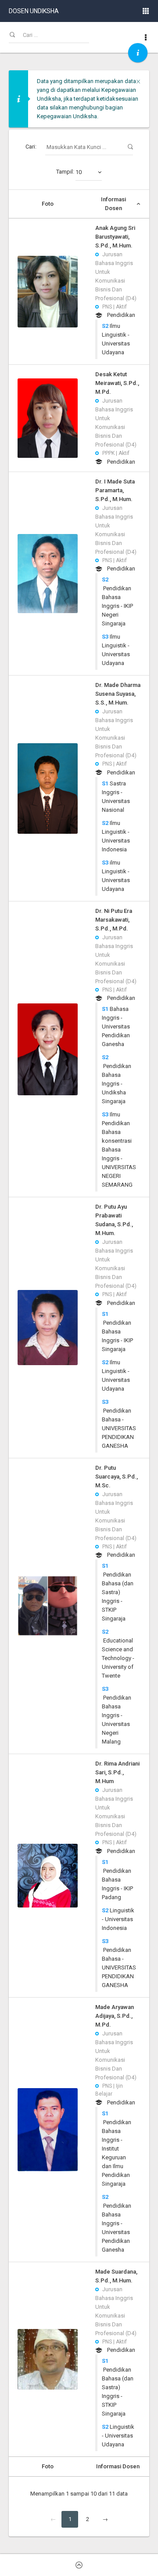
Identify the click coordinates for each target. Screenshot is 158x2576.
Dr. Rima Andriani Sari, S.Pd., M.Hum (117, 1772)
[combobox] (89, 172)
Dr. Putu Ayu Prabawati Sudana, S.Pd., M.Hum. (114, 1220)
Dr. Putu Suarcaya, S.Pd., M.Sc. (117, 1477)
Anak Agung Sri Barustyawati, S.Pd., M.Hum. (115, 237)
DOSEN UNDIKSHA (34, 11)
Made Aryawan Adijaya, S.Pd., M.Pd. (115, 2016)
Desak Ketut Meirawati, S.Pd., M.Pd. (117, 383)
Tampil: (69, 172)
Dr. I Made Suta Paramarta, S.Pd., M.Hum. (115, 490)
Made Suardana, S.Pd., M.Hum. (116, 2276)
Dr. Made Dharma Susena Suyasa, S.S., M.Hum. (118, 694)
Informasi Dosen (113, 204)
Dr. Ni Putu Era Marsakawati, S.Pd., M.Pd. (114, 920)
